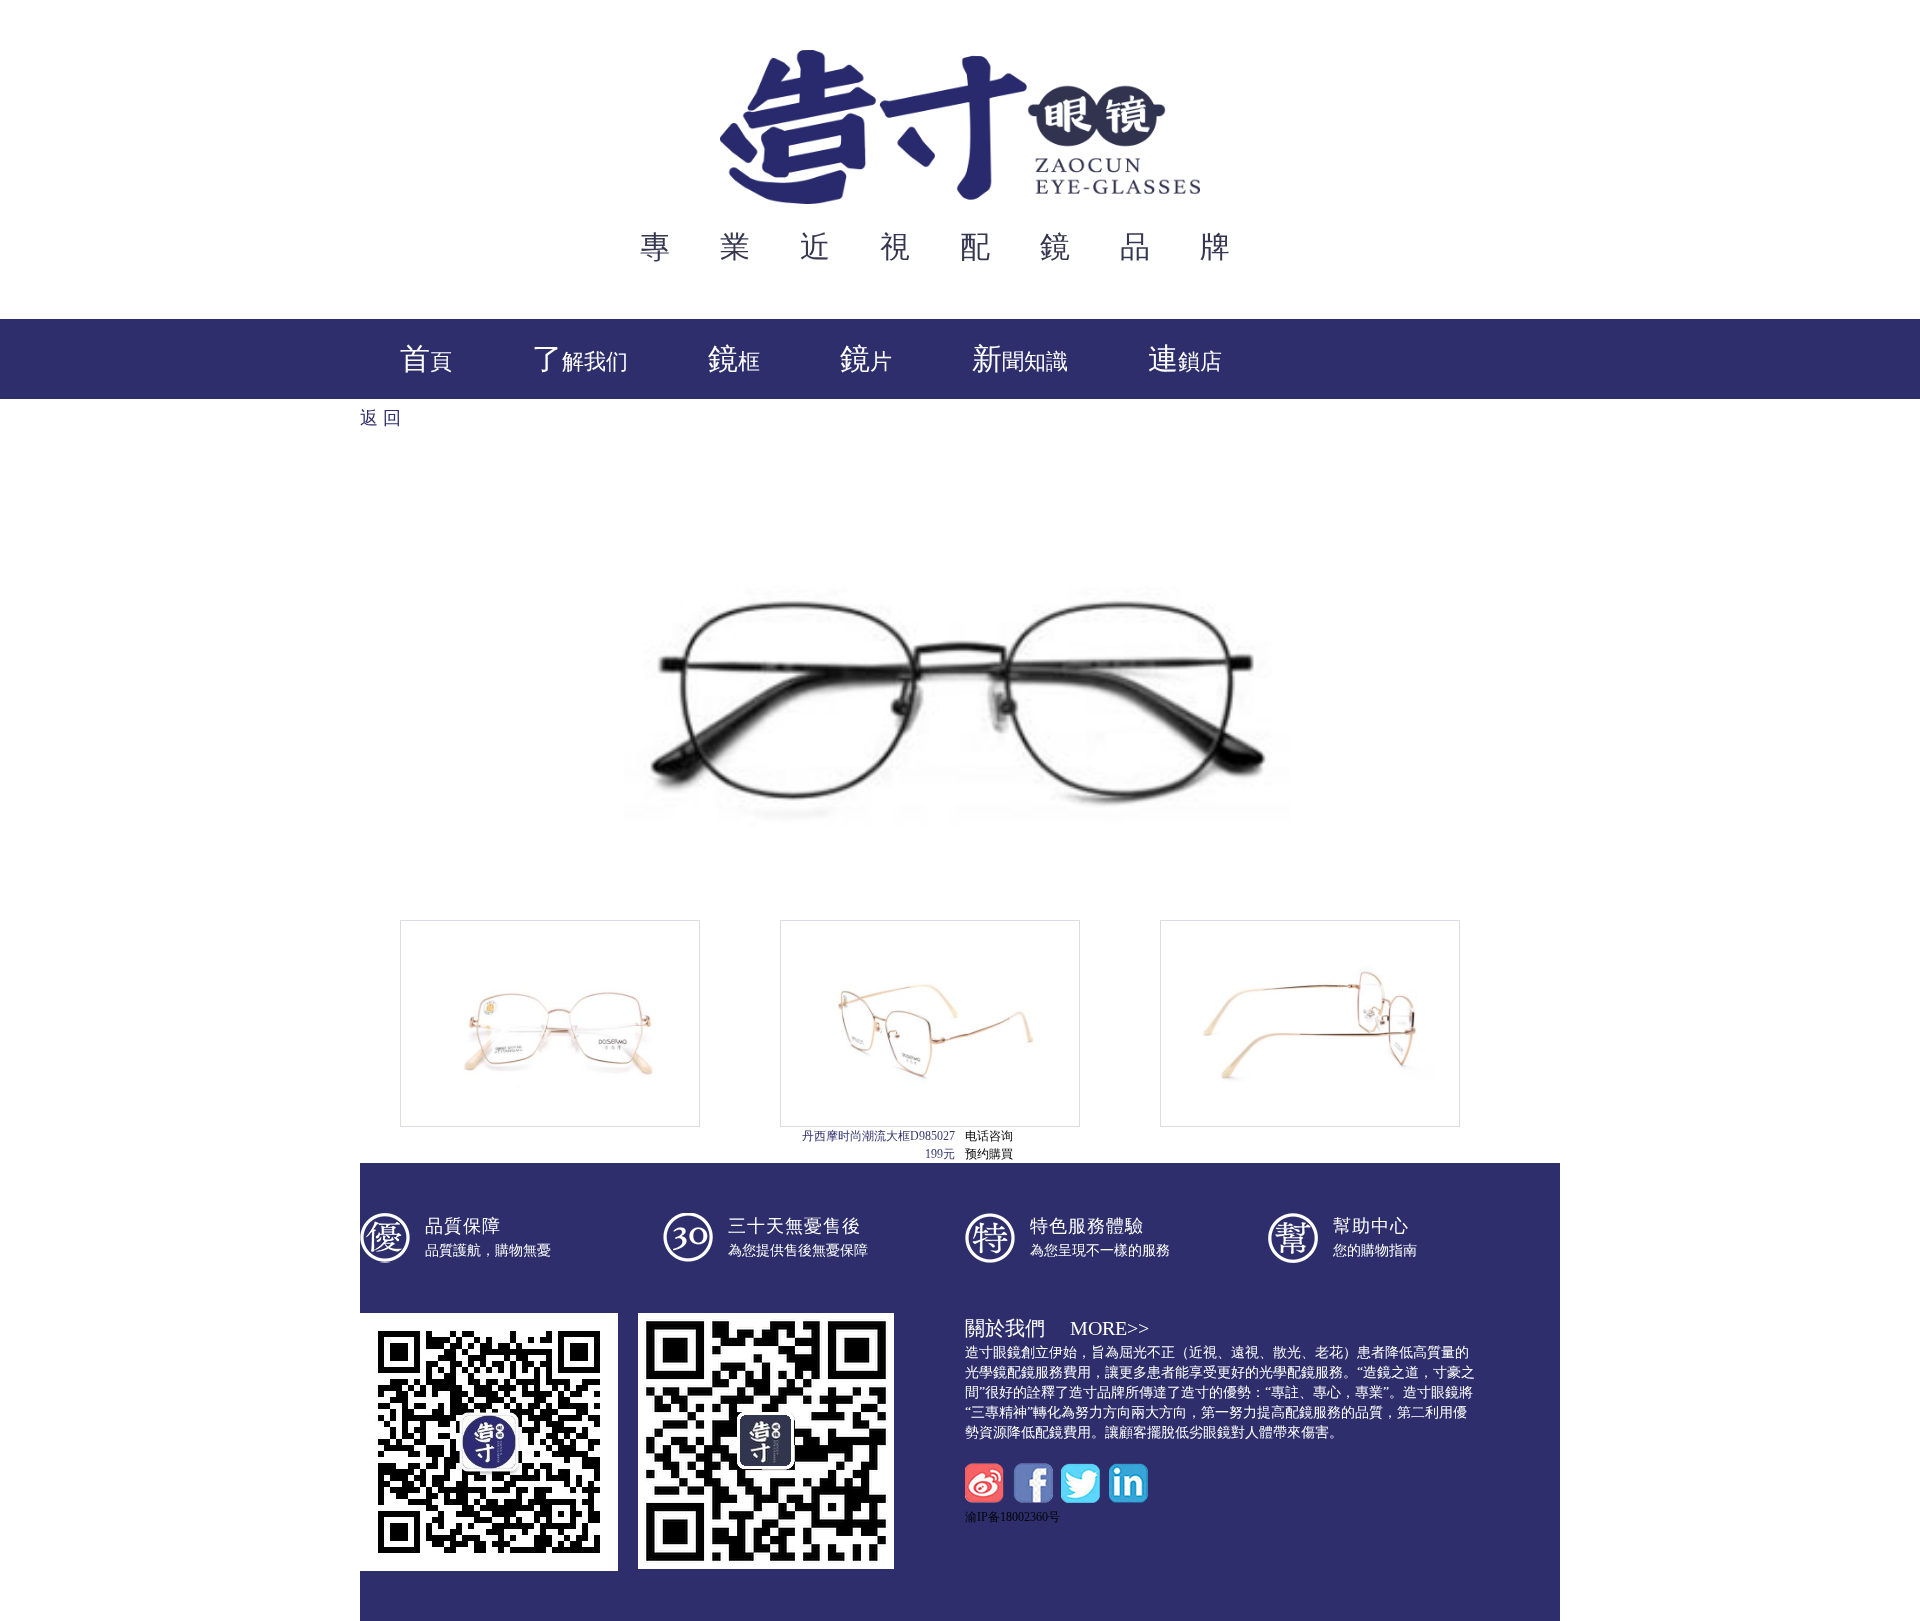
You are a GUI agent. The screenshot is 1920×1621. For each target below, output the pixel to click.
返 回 (380, 418)
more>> (1109, 1328)
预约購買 (989, 1154)
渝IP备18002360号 (1012, 1517)
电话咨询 (989, 1136)
